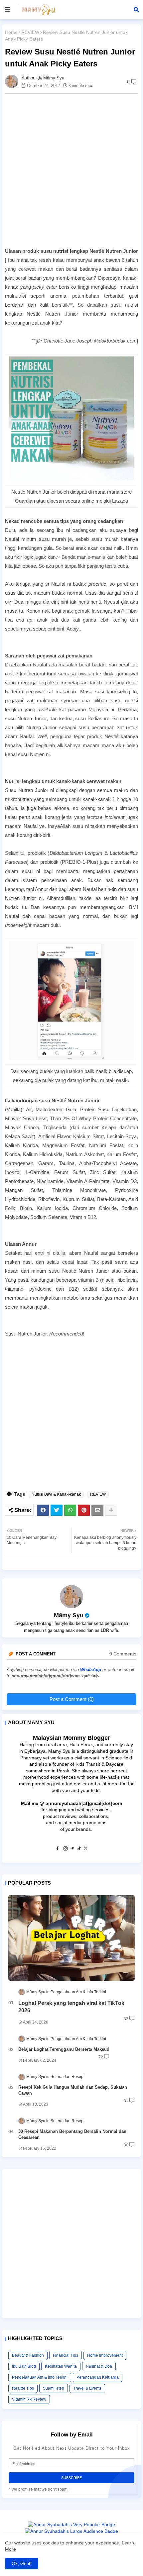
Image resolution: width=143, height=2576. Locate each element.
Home (11, 32)
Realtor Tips (23, 2388)
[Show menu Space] (8, 10)
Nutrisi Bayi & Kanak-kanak (56, 1494)
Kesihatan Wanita (61, 2366)
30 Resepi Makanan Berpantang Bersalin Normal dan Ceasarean (72, 2134)
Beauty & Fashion (28, 2355)
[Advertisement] (71, 170)
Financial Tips (66, 2355)
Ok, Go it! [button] (22, 2563)
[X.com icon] (85, 1849)
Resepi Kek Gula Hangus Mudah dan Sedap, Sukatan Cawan (73, 2090)
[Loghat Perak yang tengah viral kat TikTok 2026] (71, 1938)
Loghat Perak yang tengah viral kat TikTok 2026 (71, 2007)
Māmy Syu (69, 1615)
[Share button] (111, 1510)
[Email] (97, 1510)
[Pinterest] (84, 1510)
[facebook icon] (58, 1849)
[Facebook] (43, 1510)
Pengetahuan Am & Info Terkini (40, 2377)
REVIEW (30, 32)
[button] (136, 10)
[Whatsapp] (70, 1510)
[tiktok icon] (79, 1849)
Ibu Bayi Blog (24, 2366)
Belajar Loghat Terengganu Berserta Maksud (64, 2049)
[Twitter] (57, 1510)
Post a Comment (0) (72, 1699)
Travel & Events (87, 2388)
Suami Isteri (54, 2388)
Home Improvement (105, 2355)
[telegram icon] (72, 1849)
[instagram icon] (66, 1849)
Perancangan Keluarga (98, 2377)
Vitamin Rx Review (29, 2399)
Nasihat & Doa (99, 2366)
